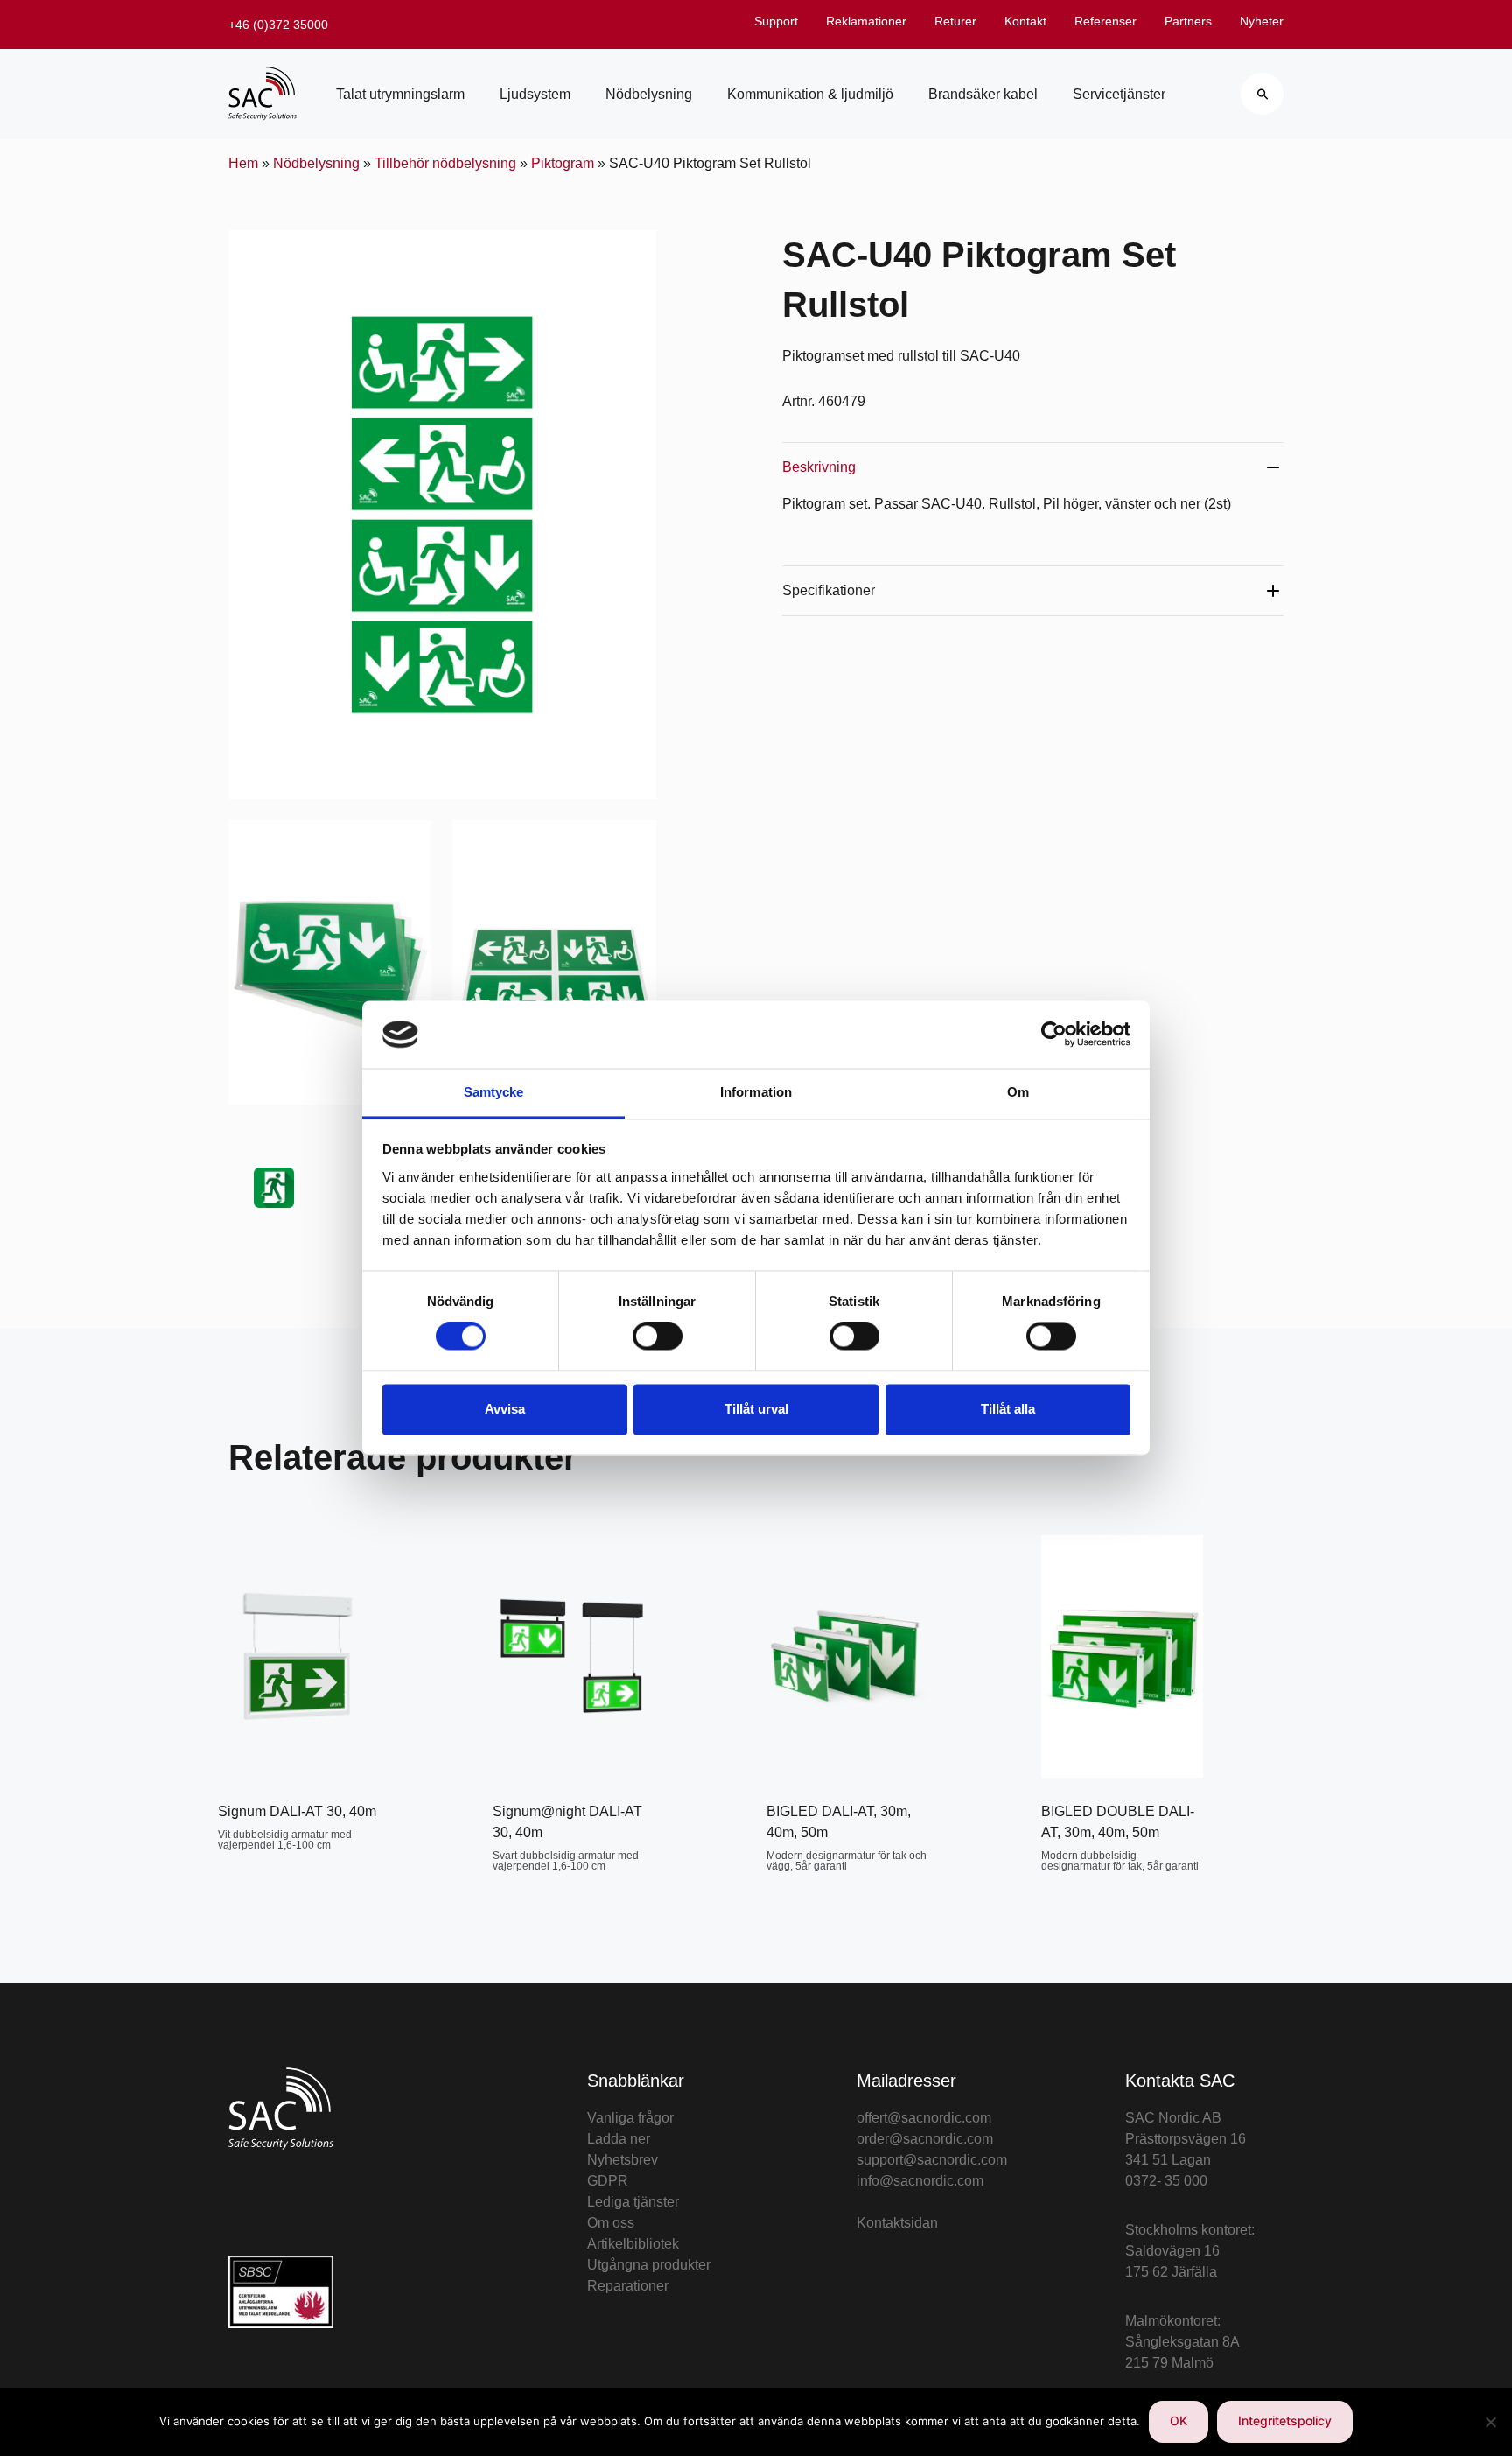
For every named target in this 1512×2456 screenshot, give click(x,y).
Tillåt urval (756, 1409)
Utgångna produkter (649, 2265)
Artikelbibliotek (633, 2244)
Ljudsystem (535, 94)
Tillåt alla (1008, 1409)
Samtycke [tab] (494, 1092)
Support (776, 21)
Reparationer (628, 2286)
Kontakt (1025, 21)
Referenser (1106, 21)
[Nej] (1490, 2422)
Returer (955, 21)
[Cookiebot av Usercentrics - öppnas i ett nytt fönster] (1054, 1035)
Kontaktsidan (897, 2223)
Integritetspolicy (1285, 2421)
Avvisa (505, 1409)
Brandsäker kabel (983, 94)
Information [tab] (756, 1092)
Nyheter (1262, 21)
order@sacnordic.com (925, 2139)
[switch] (658, 1337)
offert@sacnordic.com (924, 2118)
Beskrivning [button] (819, 467)
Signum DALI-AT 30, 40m (297, 1811)
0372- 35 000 (1166, 2181)
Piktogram (563, 163)
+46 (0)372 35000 (278, 25)
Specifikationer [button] (829, 590)
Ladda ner (619, 2139)
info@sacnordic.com (920, 2181)
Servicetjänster (1119, 94)
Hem (243, 163)
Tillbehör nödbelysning (445, 163)
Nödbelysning (649, 94)
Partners (1188, 21)
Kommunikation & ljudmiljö (810, 94)
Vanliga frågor (630, 2118)
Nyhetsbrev (623, 2160)
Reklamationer (866, 21)
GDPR (608, 2181)
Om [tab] (1018, 1092)
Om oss (611, 2223)
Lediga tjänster (633, 2202)
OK (1179, 2421)
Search (1262, 94)
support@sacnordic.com (932, 2160)
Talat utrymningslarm (400, 94)
